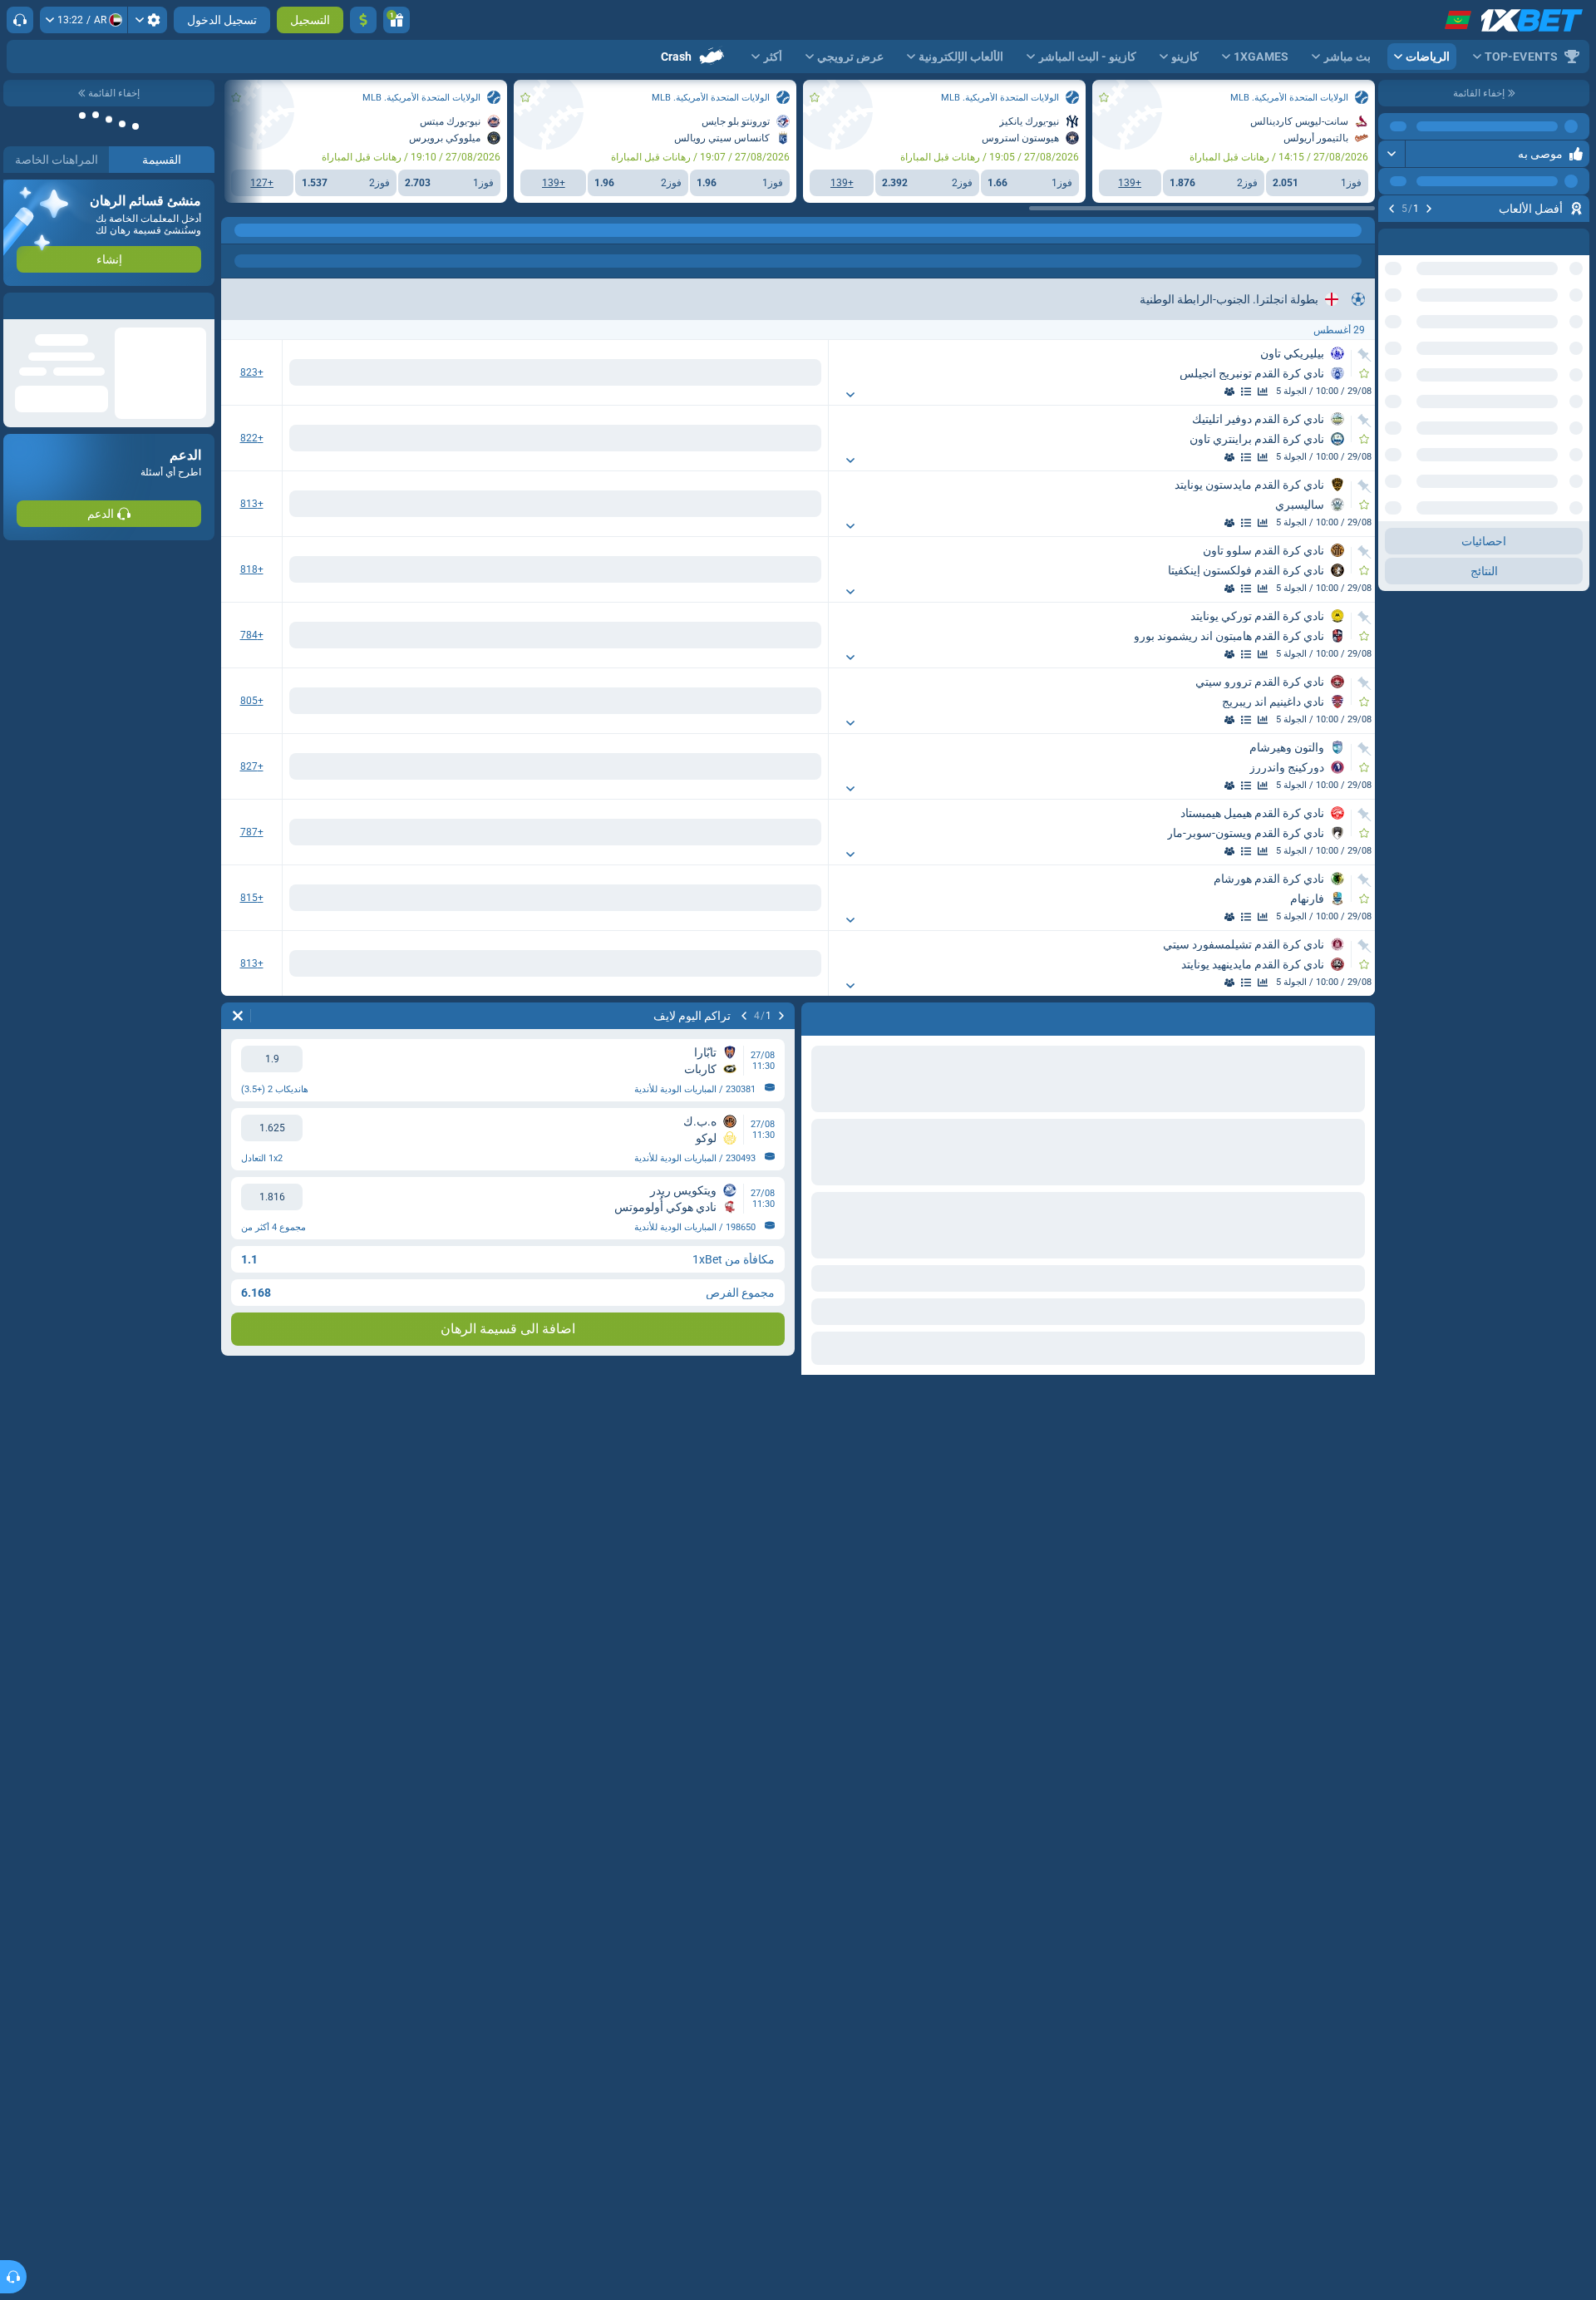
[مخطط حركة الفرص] (1246, 392)
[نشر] (1392, 154)
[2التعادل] (488, 372)
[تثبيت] (1364, 355)
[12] (544, 372)
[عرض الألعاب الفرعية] (828, 395)
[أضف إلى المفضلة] (1393, 235)
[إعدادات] (148, 20)
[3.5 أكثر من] (425, 635)
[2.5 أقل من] (314, 372)
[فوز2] (663, 372)
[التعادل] (719, 372)
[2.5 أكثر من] (425, 372)
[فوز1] (774, 372)
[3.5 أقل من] (314, 635)
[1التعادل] (600, 372)
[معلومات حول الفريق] (1213, 392)
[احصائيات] (1263, 392)
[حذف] (238, 1016)
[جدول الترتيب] (1229, 392)
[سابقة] (1429, 209)
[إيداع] (363, 20)
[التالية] (1392, 209)
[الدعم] (20, 20)
